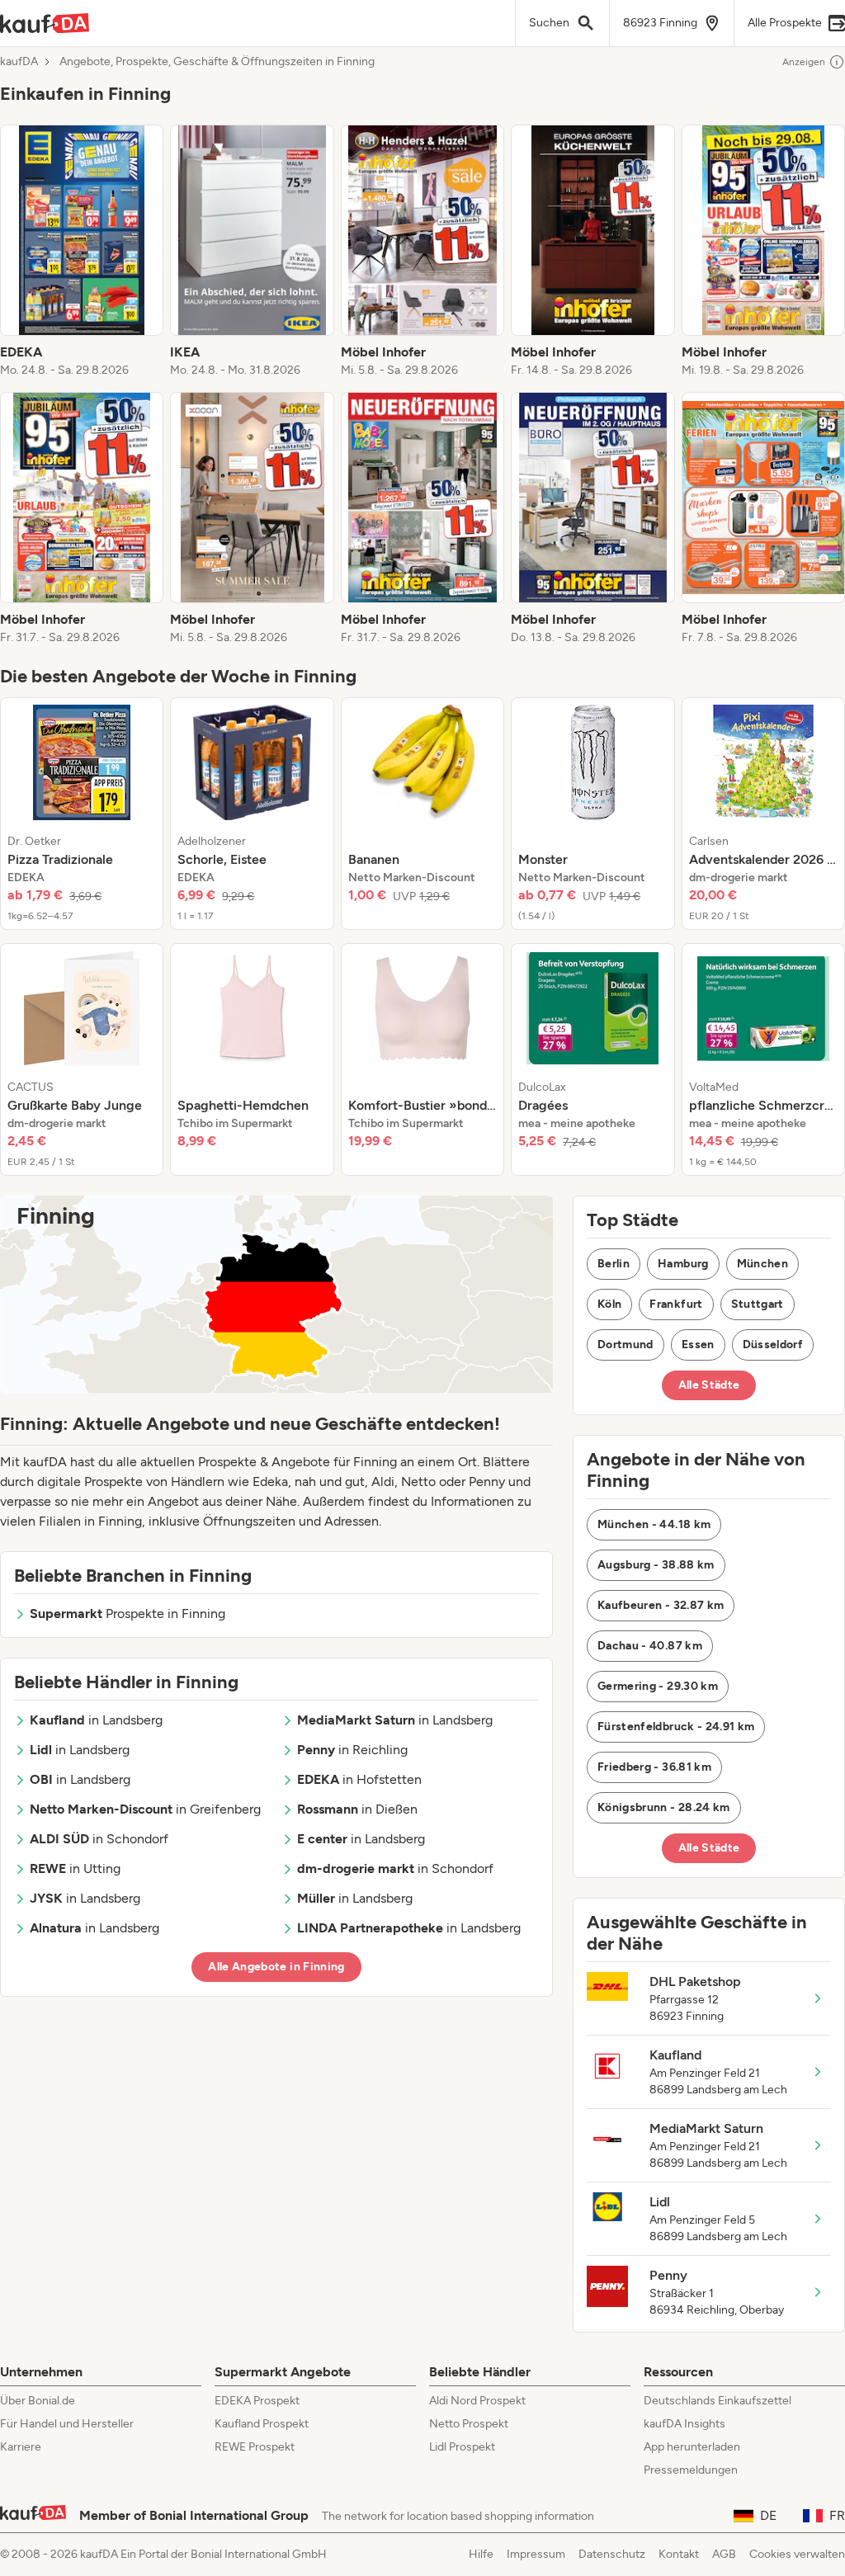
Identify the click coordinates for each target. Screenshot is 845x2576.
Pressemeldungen (691, 2470)
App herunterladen (692, 2447)
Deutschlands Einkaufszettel (718, 2401)
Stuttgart (758, 1304)
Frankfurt (676, 1304)
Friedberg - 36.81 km (654, 1767)
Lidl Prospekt (462, 2447)
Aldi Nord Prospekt (477, 2401)
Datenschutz (612, 2554)
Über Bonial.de (38, 2401)
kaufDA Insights (684, 2424)
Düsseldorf (773, 1345)
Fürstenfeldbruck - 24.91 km (676, 1727)
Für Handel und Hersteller (67, 2424)
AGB (724, 2554)
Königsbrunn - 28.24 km (664, 1807)
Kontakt (679, 2554)
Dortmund (625, 1345)
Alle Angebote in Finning (276, 1967)
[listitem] (82, 252)
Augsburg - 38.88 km (656, 1565)
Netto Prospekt (469, 2424)
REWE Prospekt (255, 2447)
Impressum (536, 2554)
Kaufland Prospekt (262, 2424)
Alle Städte (709, 1385)
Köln (609, 1304)
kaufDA (19, 62)
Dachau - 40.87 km (650, 1646)
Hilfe (481, 2554)
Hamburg (683, 1264)
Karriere (21, 2447)
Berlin (614, 1264)
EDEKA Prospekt (257, 2401)
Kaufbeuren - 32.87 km (661, 1605)
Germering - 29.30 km (658, 1686)
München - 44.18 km (654, 1524)
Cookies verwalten (797, 2554)
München (762, 1264)
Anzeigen (804, 62)
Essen (698, 1345)
